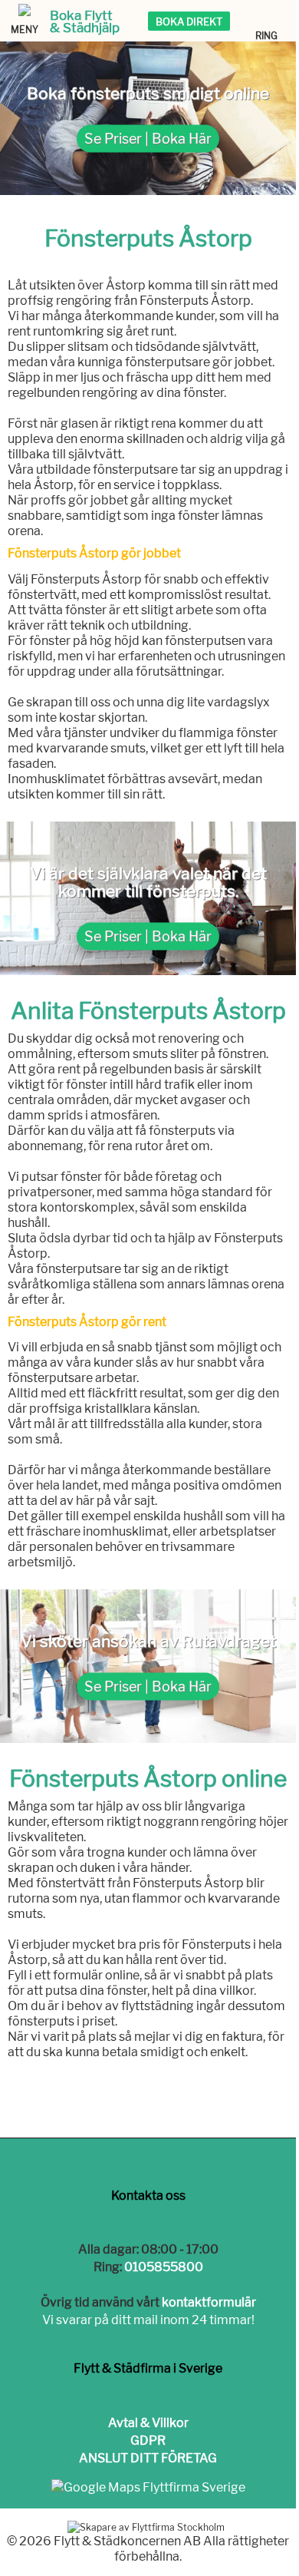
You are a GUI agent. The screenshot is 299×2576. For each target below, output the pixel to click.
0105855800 (164, 2267)
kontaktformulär (209, 2302)
